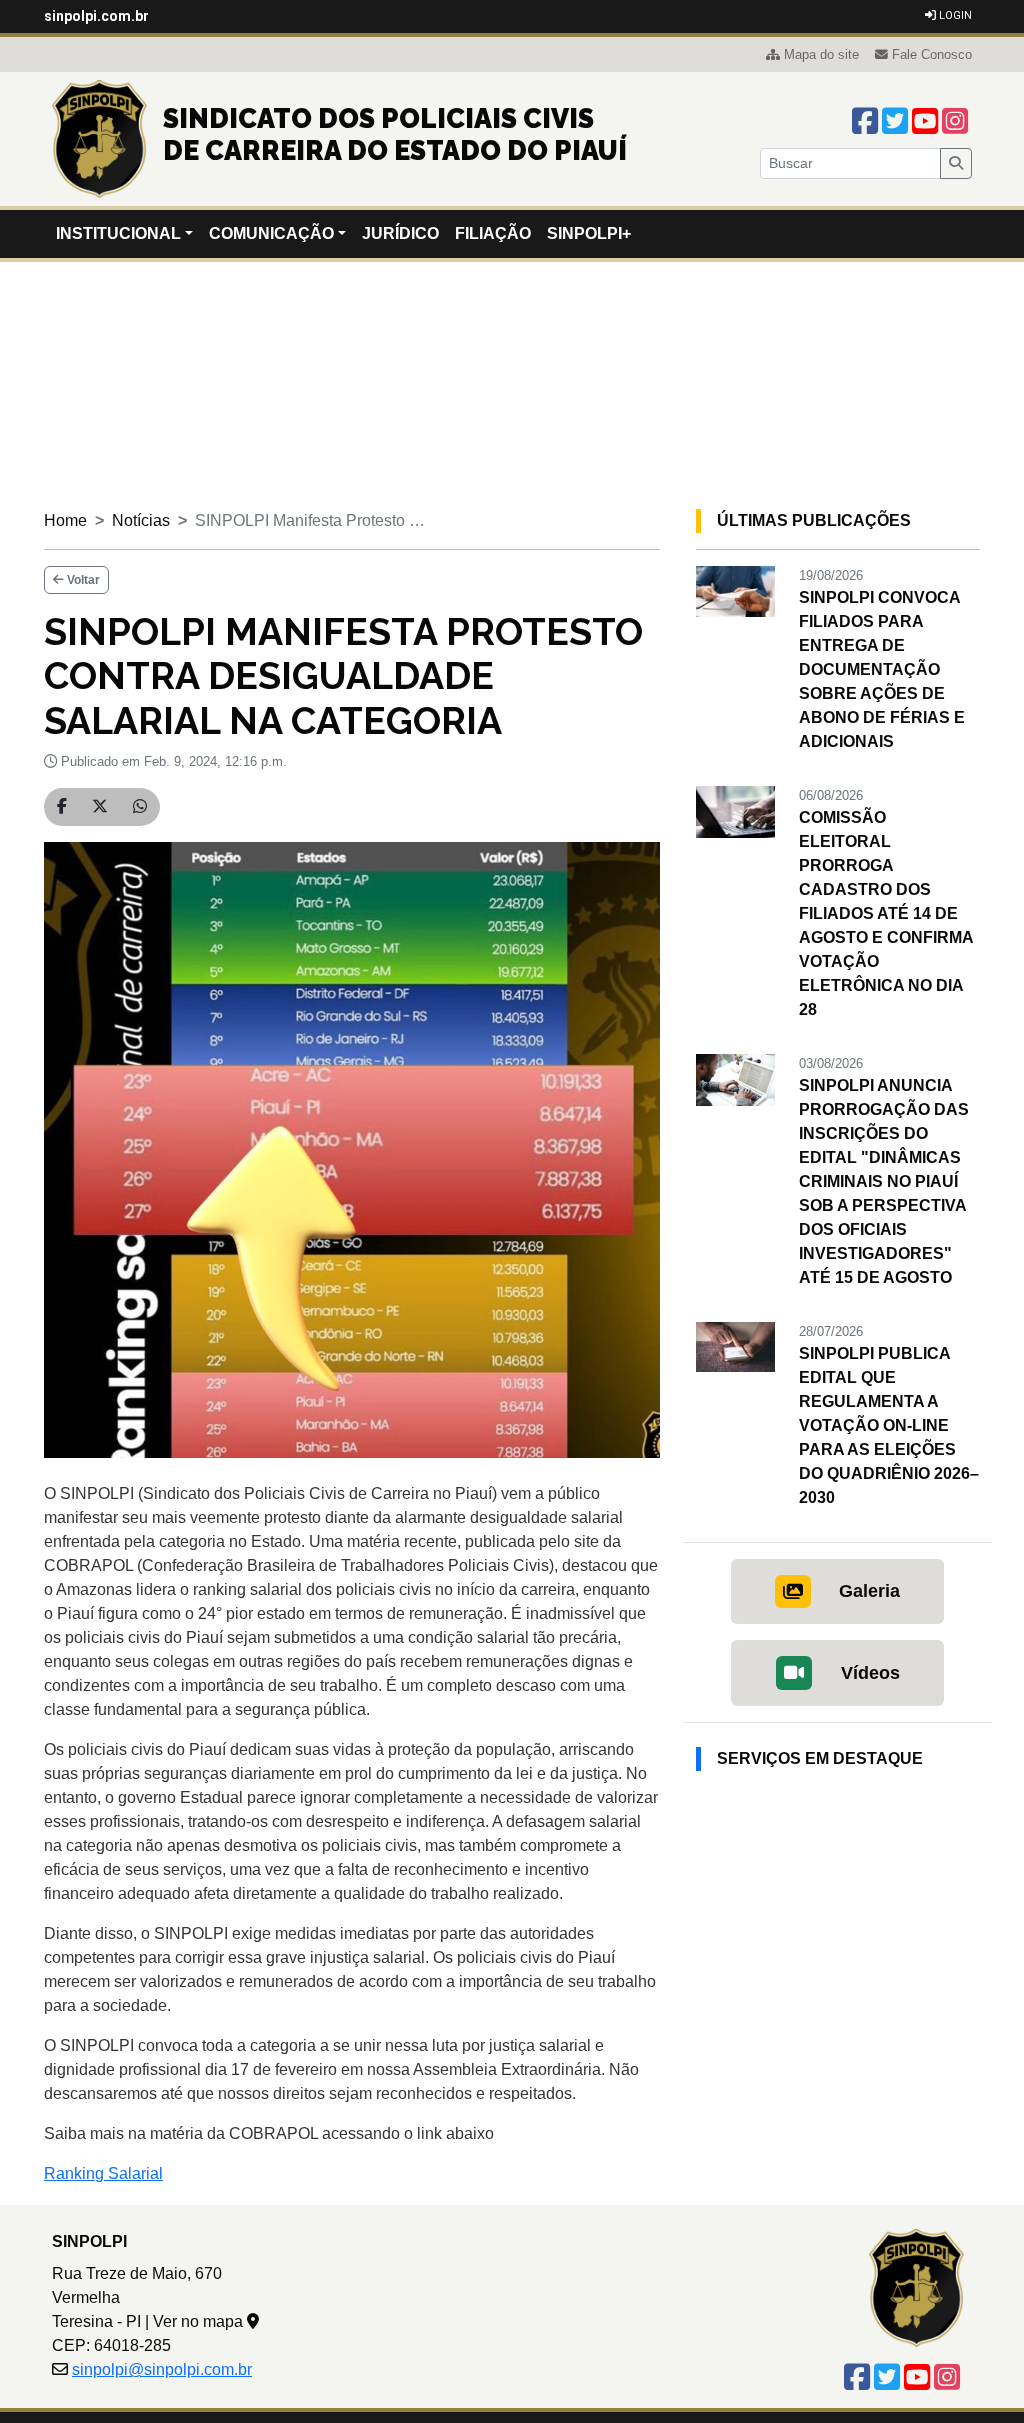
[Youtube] (925, 121)
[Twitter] (895, 121)
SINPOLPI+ (589, 233)
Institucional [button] (118, 233)
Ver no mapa (200, 2321)
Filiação (493, 233)
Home (65, 520)
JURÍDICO (400, 233)
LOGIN (954, 15)
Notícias (141, 520)
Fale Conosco (932, 54)
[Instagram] (955, 121)
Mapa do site (821, 54)
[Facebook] (865, 121)
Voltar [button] (82, 580)
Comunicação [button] (271, 233)
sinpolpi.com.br (96, 16)
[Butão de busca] (956, 163)
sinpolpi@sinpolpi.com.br (162, 2369)
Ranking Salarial (103, 2173)
